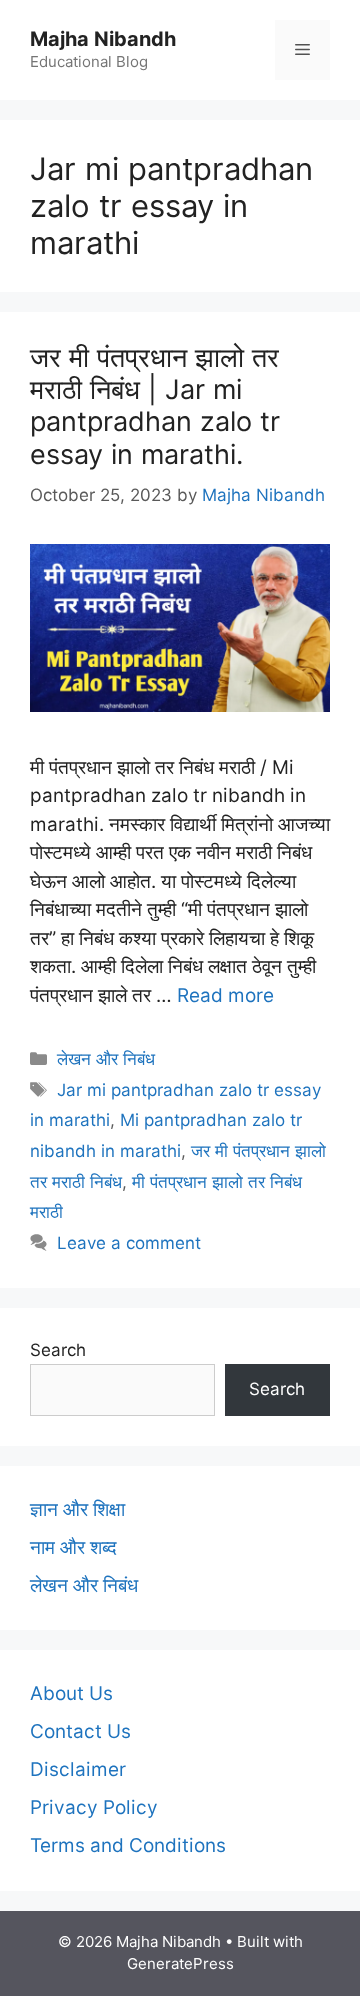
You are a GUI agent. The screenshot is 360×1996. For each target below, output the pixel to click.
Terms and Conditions (128, 1845)
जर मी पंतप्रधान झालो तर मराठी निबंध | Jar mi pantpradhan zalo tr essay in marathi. (155, 406)
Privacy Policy (94, 1807)
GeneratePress (180, 1963)
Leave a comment (129, 1243)
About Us (71, 1693)
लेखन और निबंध (106, 1059)
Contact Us (80, 1731)
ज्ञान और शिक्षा (77, 1509)
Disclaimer (78, 1769)
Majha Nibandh (103, 39)
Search (58, 1350)
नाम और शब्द (73, 1547)
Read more (225, 995)
